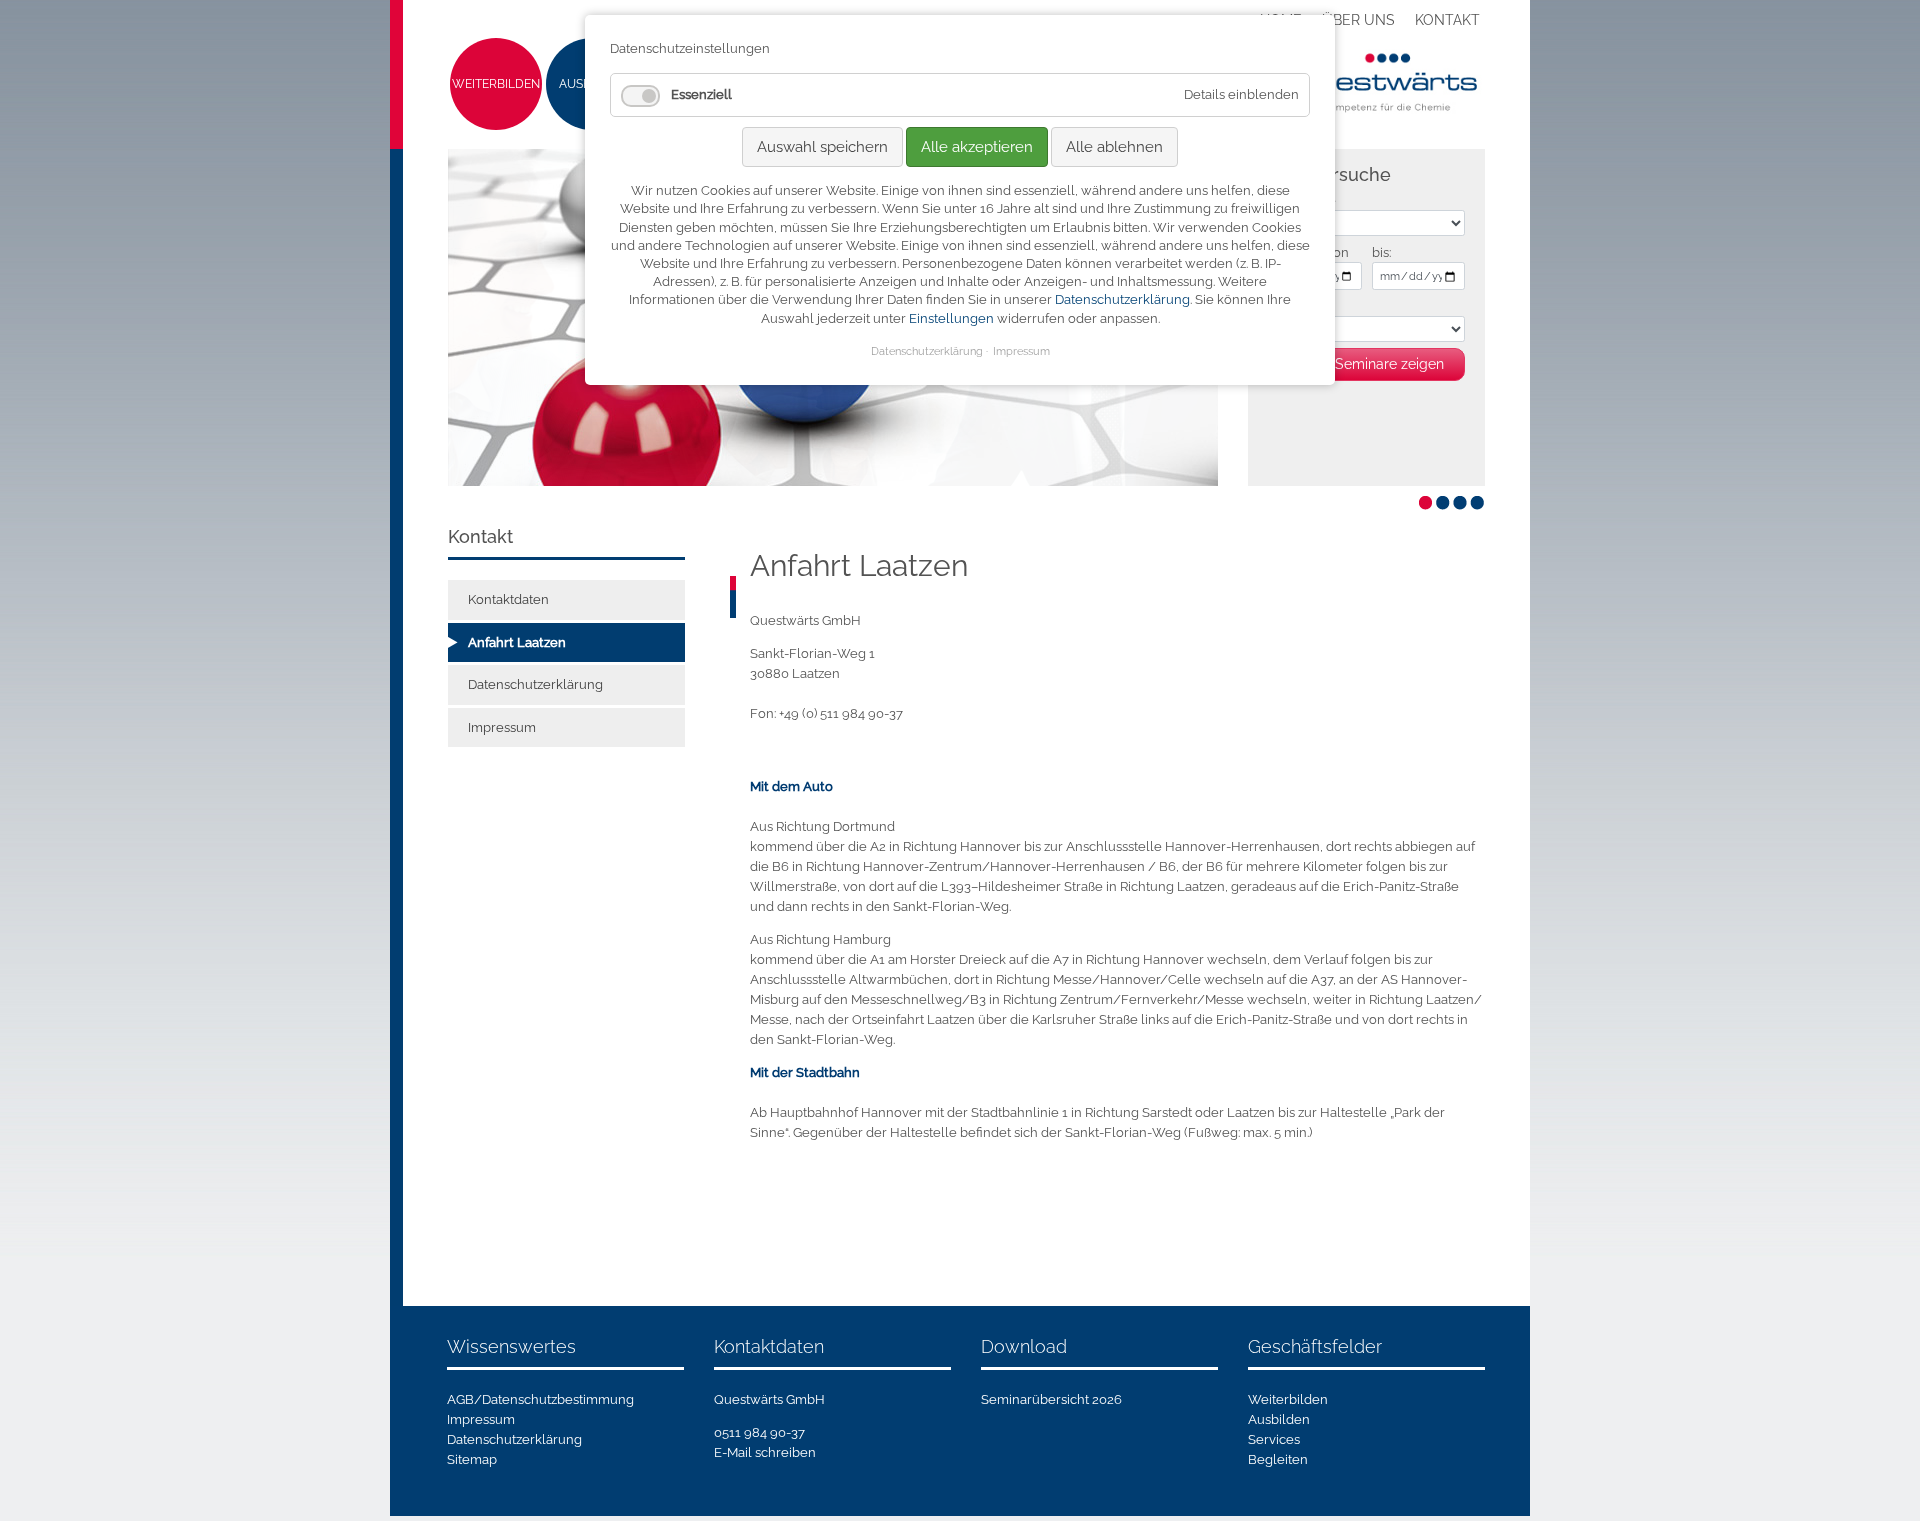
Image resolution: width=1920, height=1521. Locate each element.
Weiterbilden (496, 84)
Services (1274, 1439)
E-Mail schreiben (765, 1452)
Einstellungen (951, 318)
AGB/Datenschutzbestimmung (540, 1399)
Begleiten (1278, 1459)
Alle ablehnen (1114, 147)
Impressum (502, 727)
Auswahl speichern (822, 147)
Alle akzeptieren (977, 147)
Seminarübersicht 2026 (1051, 1399)
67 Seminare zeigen (1380, 364)
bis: (1381, 252)
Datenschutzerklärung (535, 684)
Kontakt (1447, 20)
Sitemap (472, 1459)
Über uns (1358, 20)
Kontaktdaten (508, 599)
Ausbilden (1279, 1419)
